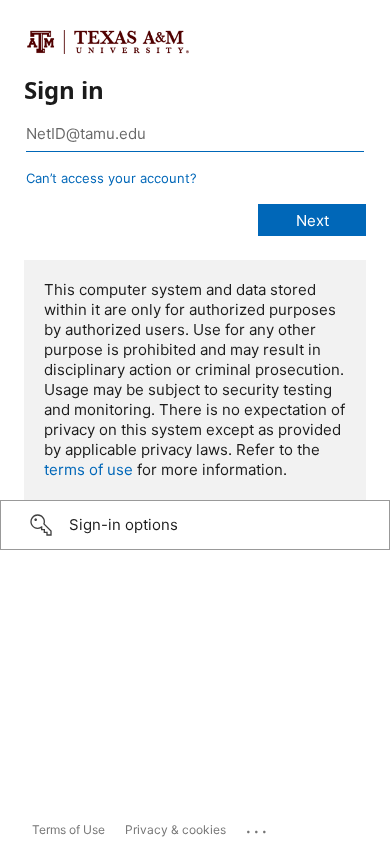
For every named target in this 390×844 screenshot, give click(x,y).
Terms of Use (68, 829)
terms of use (88, 469)
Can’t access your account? (111, 178)
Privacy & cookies (175, 829)
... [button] (258, 827)
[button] (195, 525)
